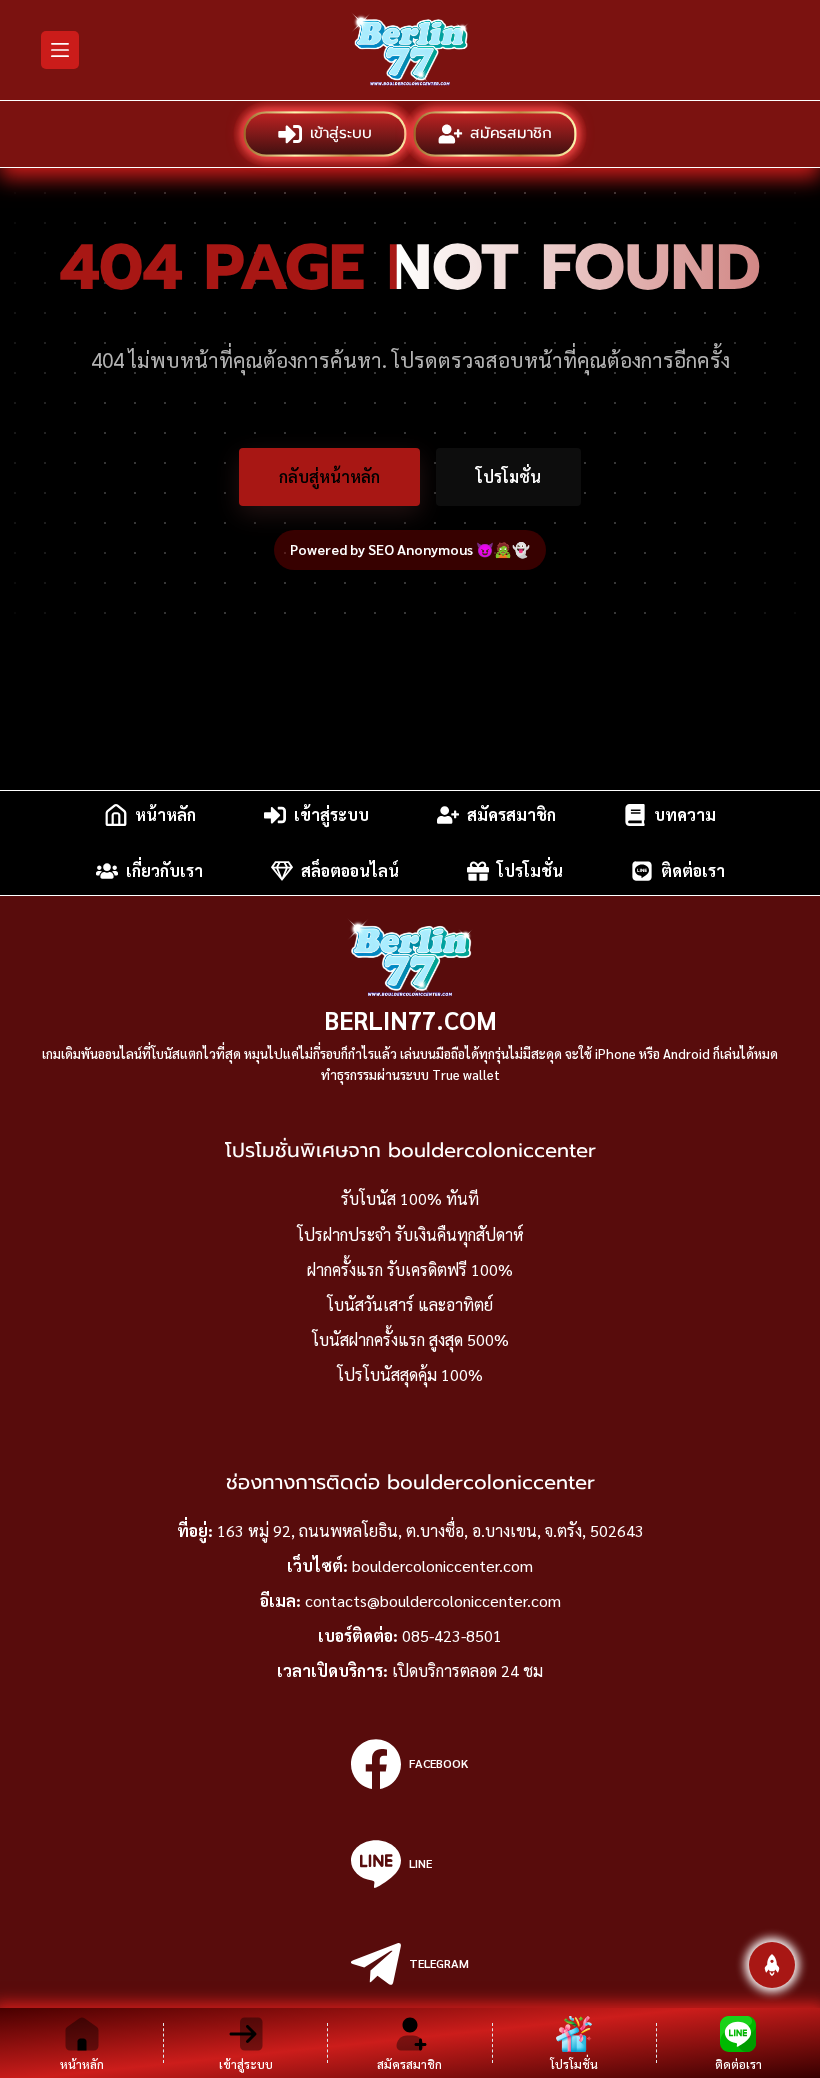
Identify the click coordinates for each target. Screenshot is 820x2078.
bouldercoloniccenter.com (442, 1565)
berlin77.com (410, 1019)
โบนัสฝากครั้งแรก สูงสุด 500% (410, 1339)
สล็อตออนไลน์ (350, 870)
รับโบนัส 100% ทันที (410, 1198)
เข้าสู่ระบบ (340, 133)
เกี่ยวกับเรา (164, 870)
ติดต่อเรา (693, 870)
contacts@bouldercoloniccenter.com (433, 1600)
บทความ (685, 814)
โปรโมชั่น (508, 476)
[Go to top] (772, 1965)
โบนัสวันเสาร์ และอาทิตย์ (410, 1304)
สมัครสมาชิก (510, 133)
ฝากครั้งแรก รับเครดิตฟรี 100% (410, 1269)
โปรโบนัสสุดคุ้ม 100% (410, 1374)
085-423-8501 (452, 1635)
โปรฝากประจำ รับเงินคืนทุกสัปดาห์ (410, 1234)
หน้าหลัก (165, 814)
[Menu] (60, 50)
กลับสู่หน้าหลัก (329, 476)
